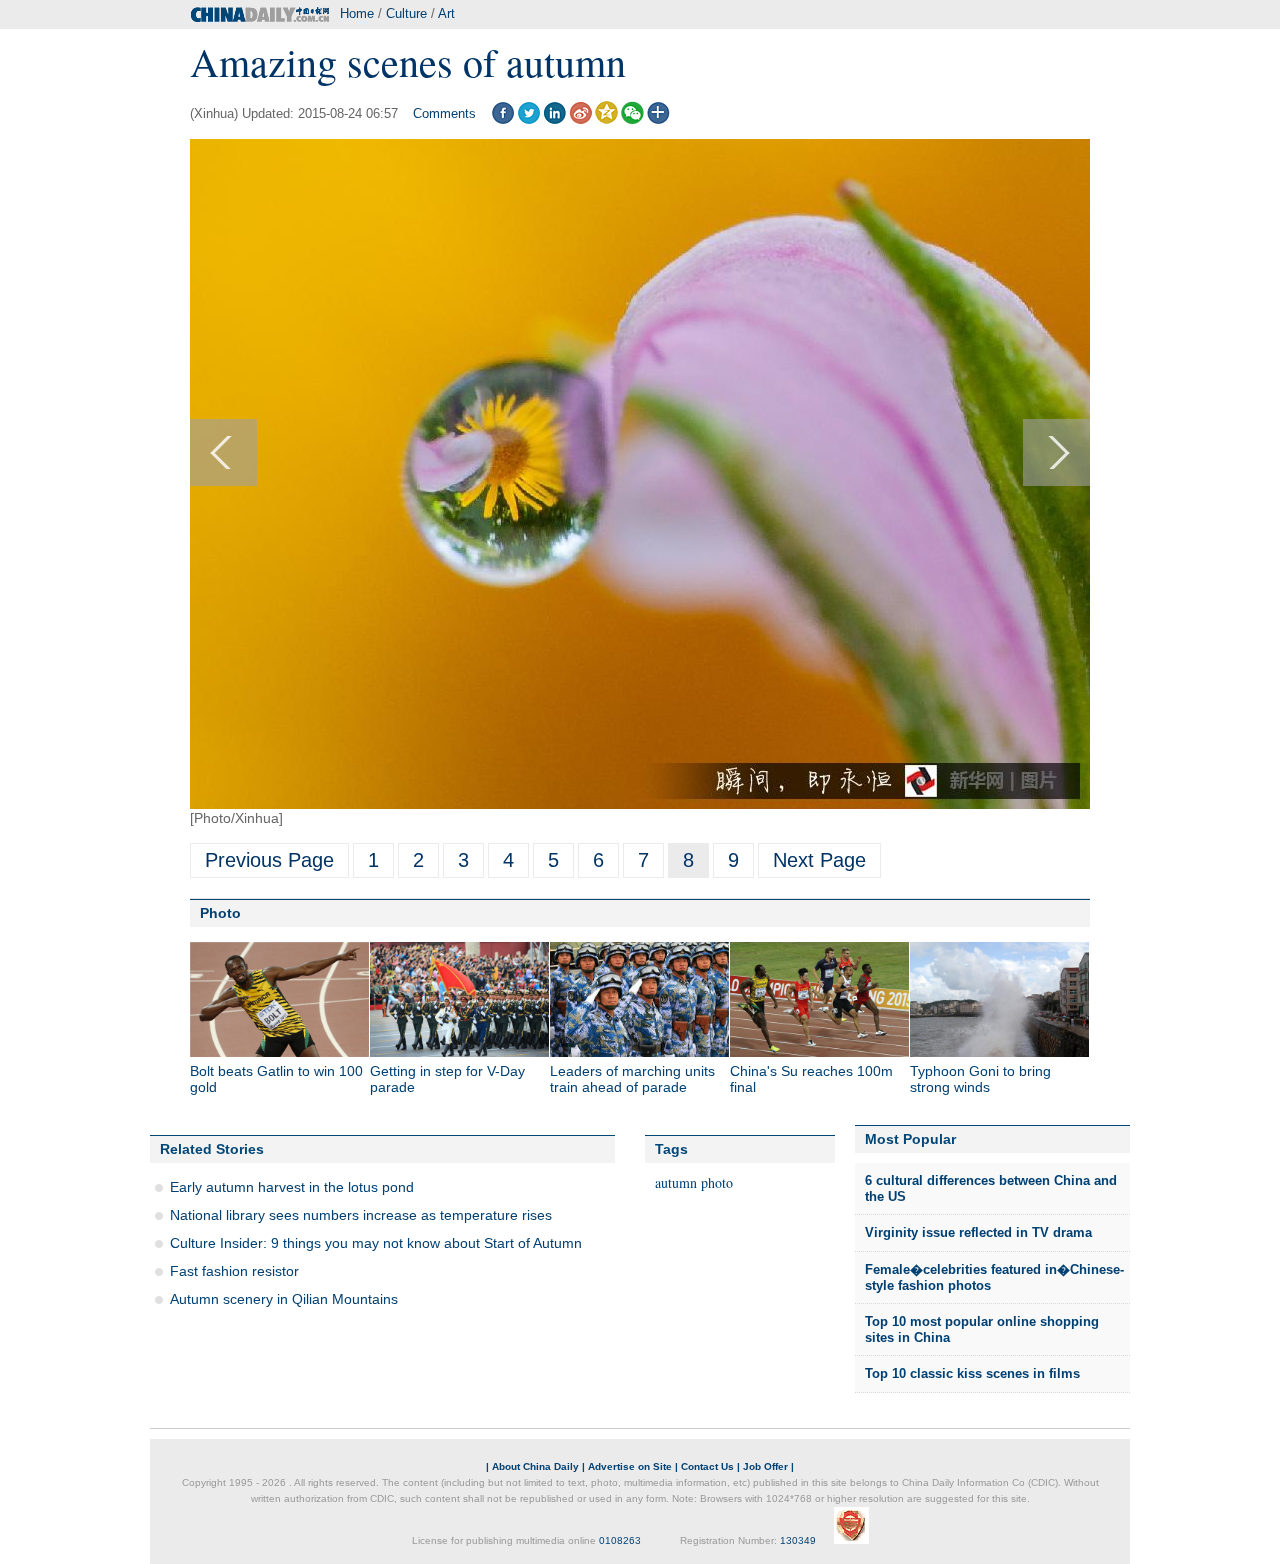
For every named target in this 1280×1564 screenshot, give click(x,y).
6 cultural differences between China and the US (991, 1188)
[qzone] (606, 119)
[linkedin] (554, 119)
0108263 (620, 1540)
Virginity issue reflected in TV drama (978, 1232)
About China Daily (535, 1466)
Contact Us (707, 1466)
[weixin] (632, 119)
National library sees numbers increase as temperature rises (361, 1215)
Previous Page (269, 860)
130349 (798, 1540)
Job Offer (765, 1466)
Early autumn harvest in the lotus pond (292, 1187)
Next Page (819, 860)
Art (446, 13)
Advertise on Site (630, 1466)
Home (357, 13)
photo (717, 1182)
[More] (658, 119)
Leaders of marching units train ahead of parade (632, 1079)
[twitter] (528, 119)
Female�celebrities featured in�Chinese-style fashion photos (994, 1277)
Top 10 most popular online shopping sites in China (982, 1329)
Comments (444, 113)
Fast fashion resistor (234, 1271)
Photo (220, 913)
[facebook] (502, 119)
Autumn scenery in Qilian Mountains (284, 1299)
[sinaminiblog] (580, 119)
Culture (406, 13)
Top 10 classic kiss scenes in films (972, 1373)
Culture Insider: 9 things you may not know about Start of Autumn (376, 1243)
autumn (676, 1182)
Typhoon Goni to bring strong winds (980, 1079)
